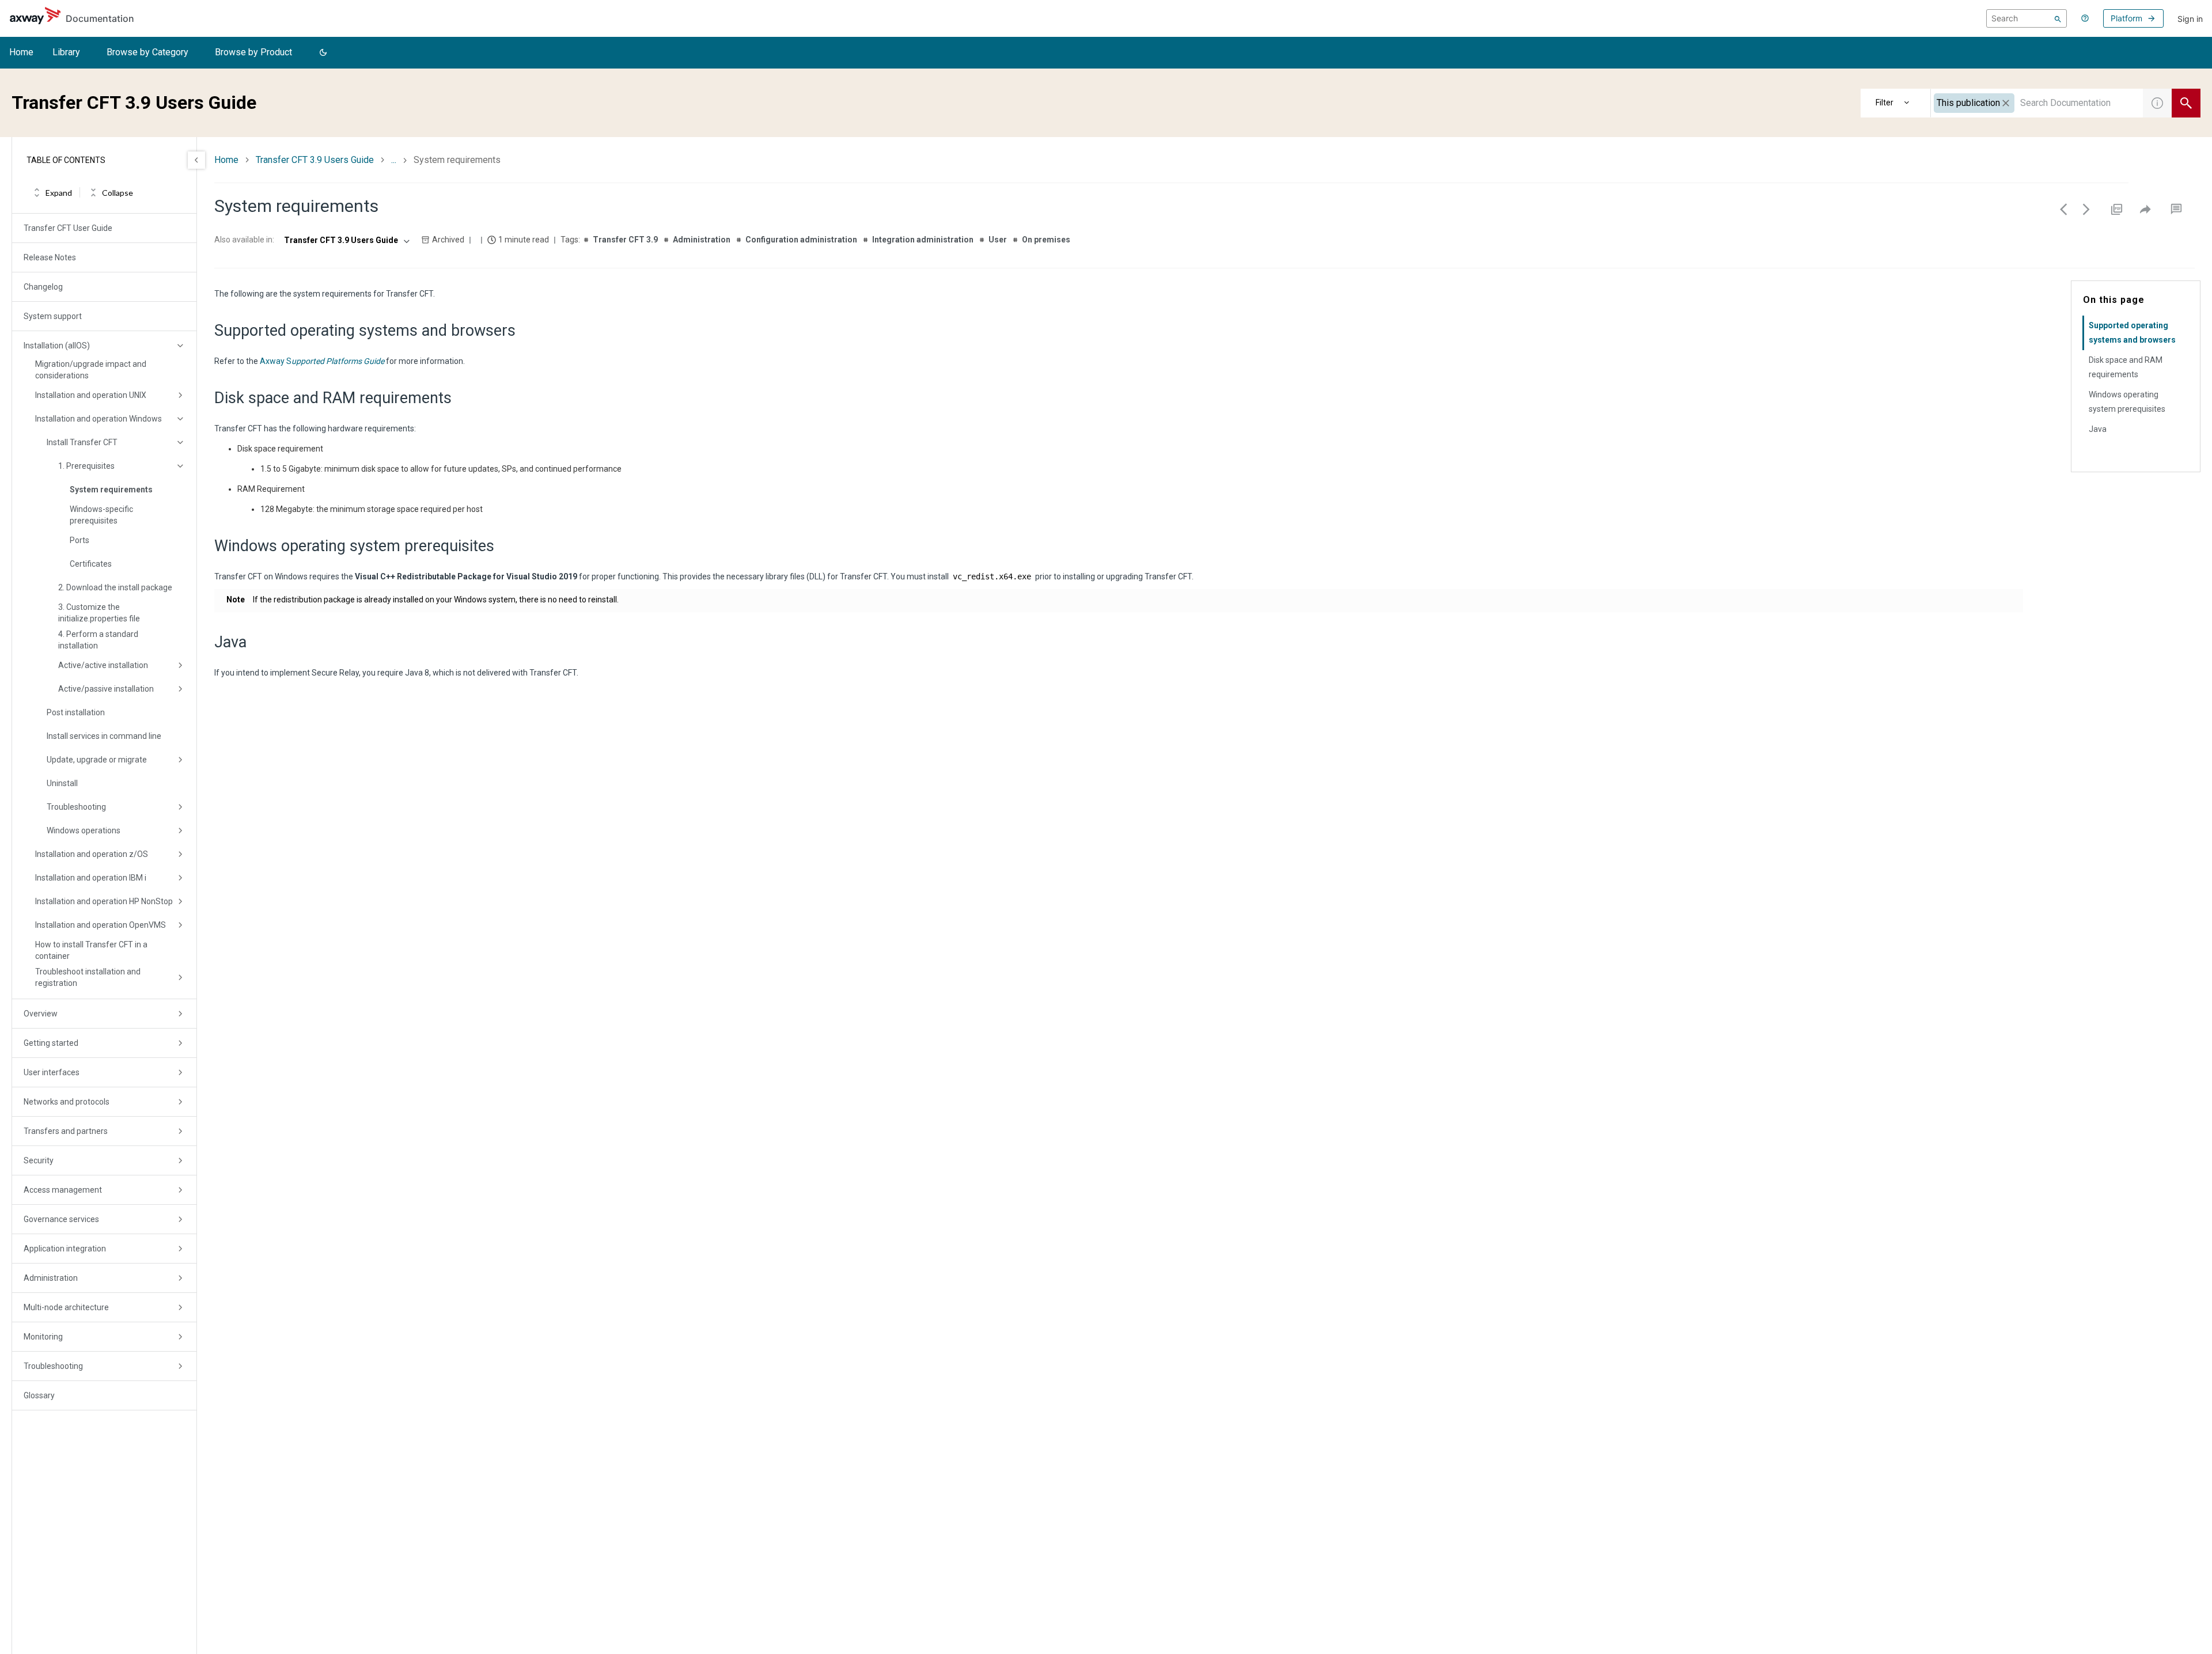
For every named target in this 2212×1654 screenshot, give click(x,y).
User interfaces (52, 1072)
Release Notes (50, 257)
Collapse (118, 193)
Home (21, 52)
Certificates (91, 564)
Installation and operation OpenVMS (101, 925)
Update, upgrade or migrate (97, 760)
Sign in (2190, 19)
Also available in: (244, 240)
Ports (79, 540)
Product (1896, 103)
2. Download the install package (115, 587)
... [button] (394, 160)
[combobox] (2037, 103)
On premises (1046, 240)
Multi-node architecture (66, 1307)
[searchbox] (2027, 18)
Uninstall (62, 783)
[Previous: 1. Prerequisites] (2063, 209)
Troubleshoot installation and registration (88, 977)
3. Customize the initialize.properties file (99, 613)
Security (39, 1160)
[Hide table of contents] (196, 160)
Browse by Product (253, 52)
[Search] (2058, 18)
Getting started (51, 1043)
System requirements (111, 490)
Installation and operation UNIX (91, 395)
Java (2098, 429)
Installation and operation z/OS (92, 854)
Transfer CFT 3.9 (625, 240)
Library (66, 52)
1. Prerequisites (86, 466)
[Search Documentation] (2186, 103)
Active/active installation (103, 665)
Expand (59, 193)
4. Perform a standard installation (98, 640)
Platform (2126, 18)
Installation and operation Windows (99, 419)
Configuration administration (801, 240)
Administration (51, 1278)
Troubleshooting (76, 807)
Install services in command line (104, 736)
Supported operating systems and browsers (2132, 333)
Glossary (39, 1395)
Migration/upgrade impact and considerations (91, 370)
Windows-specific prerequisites (101, 515)
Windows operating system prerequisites (2127, 402)
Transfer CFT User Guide (68, 228)
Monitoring (43, 1337)
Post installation (76, 712)
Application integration (65, 1249)
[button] (323, 53)
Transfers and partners (66, 1131)
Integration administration (923, 240)
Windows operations (84, 830)
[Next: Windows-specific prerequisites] (2086, 209)
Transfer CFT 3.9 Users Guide (315, 160)
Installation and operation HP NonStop (104, 901)
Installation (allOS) (57, 346)
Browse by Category (147, 52)
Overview (41, 1014)
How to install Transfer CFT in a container (91, 950)
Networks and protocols (67, 1102)
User (998, 240)
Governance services (61, 1219)
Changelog (43, 287)
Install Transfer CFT (82, 442)
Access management (63, 1190)
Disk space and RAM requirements (2126, 367)
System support (53, 316)
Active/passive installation (106, 689)
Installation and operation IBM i (91, 878)
